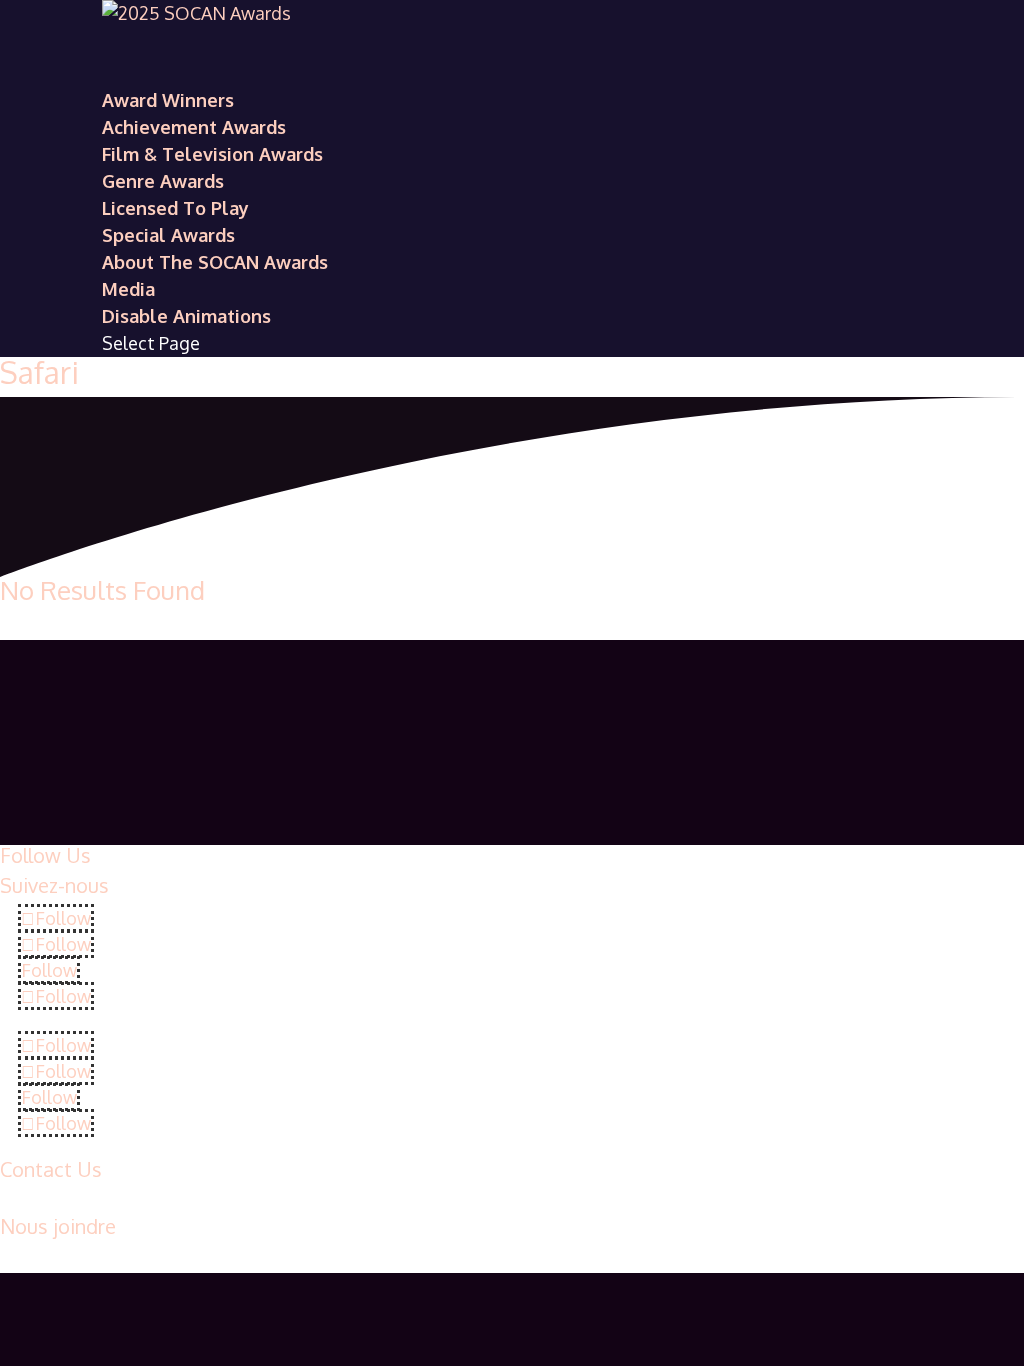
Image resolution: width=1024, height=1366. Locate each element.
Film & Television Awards (212, 154)
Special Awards (168, 235)
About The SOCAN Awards (215, 262)
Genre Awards (163, 181)
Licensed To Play (175, 208)
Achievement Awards (194, 127)
